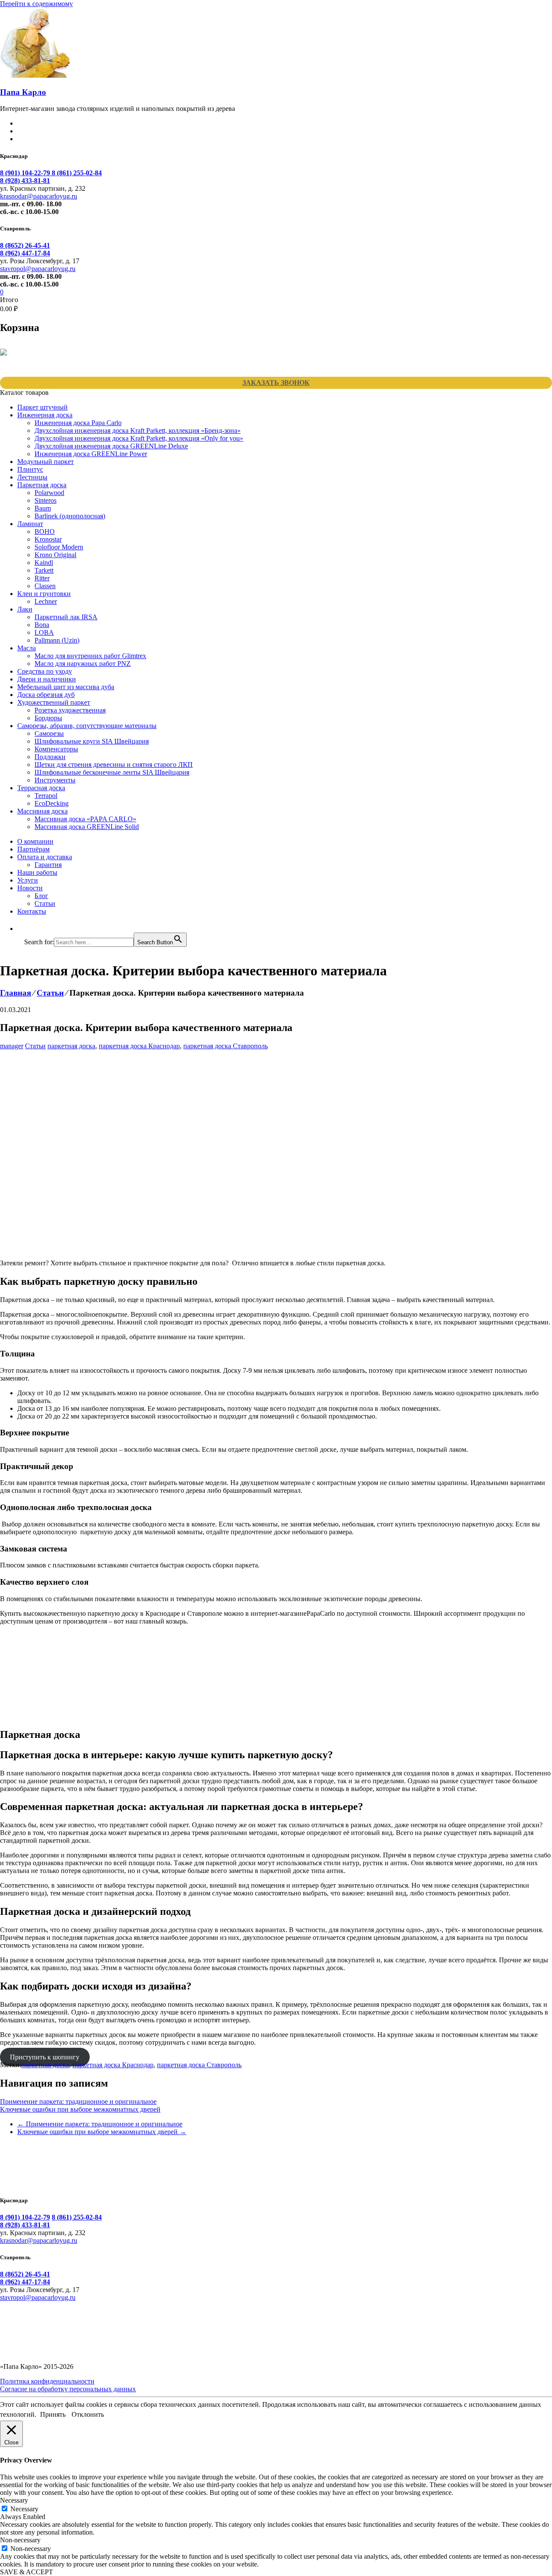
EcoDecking (52, 803)
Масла (27, 648)
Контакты (32, 911)
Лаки (25, 609)
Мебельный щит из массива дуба (66, 687)
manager (12, 1046)
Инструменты (55, 780)
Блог (41, 896)
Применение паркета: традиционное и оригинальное (78, 2101)
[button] (28, 929)
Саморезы (49, 733)
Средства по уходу (45, 671)
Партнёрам (33, 849)
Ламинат (30, 524)
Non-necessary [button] (20, 2540)
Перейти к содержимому (36, 4)
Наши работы (37, 872)
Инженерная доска (45, 415)
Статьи (45, 903)
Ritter (42, 578)
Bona (42, 625)
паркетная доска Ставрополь (226, 1046)
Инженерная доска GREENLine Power (91, 454)
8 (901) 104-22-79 (26, 173)
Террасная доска (41, 788)
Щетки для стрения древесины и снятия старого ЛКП (114, 765)
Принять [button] (53, 2414)
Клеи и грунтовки (44, 594)
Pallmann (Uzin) (57, 640)
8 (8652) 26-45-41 (25, 245)
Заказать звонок (276, 383)
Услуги (28, 880)
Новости (30, 888)
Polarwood (49, 493)
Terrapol (46, 796)
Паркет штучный (42, 407)
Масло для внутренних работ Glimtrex (90, 656)
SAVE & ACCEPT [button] (27, 2572)
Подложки (50, 757)
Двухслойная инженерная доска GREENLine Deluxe (111, 446)
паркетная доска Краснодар (139, 1046)
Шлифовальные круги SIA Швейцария (92, 741)
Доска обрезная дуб (46, 695)
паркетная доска (71, 1046)
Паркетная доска (42, 485)
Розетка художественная (70, 710)
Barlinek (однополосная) (70, 516)
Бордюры (48, 718)
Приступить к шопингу (45, 2057)
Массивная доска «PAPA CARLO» (85, 819)
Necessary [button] (14, 2500)
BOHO (45, 531)
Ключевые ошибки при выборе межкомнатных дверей (80, 2109)
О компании (35, 841)
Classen (45, 586)
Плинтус (30, 469)
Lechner (46, 601)
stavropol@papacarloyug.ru (38, 269)
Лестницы (32, 477)
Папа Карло (23, 92)
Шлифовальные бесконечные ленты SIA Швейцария (112, 772)
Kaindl (44, 563)
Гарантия (48, 865)
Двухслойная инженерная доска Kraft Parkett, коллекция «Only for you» (139, 438)
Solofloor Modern (59, 547)
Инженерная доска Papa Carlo (78, 423)
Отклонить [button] (88, 2414)
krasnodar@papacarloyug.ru (39, 196)
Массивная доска (42, 811)
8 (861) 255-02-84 (77, 173)
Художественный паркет (54, 702)
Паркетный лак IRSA (66, 617)
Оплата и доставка (45, 857)
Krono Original (55, 555)
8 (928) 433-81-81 (25, 181)
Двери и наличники (47, 679)
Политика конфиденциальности (47, 2381)
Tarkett (44, 570)
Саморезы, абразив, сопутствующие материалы (87, 726)
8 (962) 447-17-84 (25, 253)
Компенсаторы (56, 749)
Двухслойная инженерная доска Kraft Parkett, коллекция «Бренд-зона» (138, 430)
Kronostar (48, 539)
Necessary (24, 2509)
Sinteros (45, 500)
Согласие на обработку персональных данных (68, 2389)
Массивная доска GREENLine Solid (87, 827)
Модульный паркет (45, 462)
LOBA (44, 632)
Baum (43, 508)
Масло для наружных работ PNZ (83, 664)
